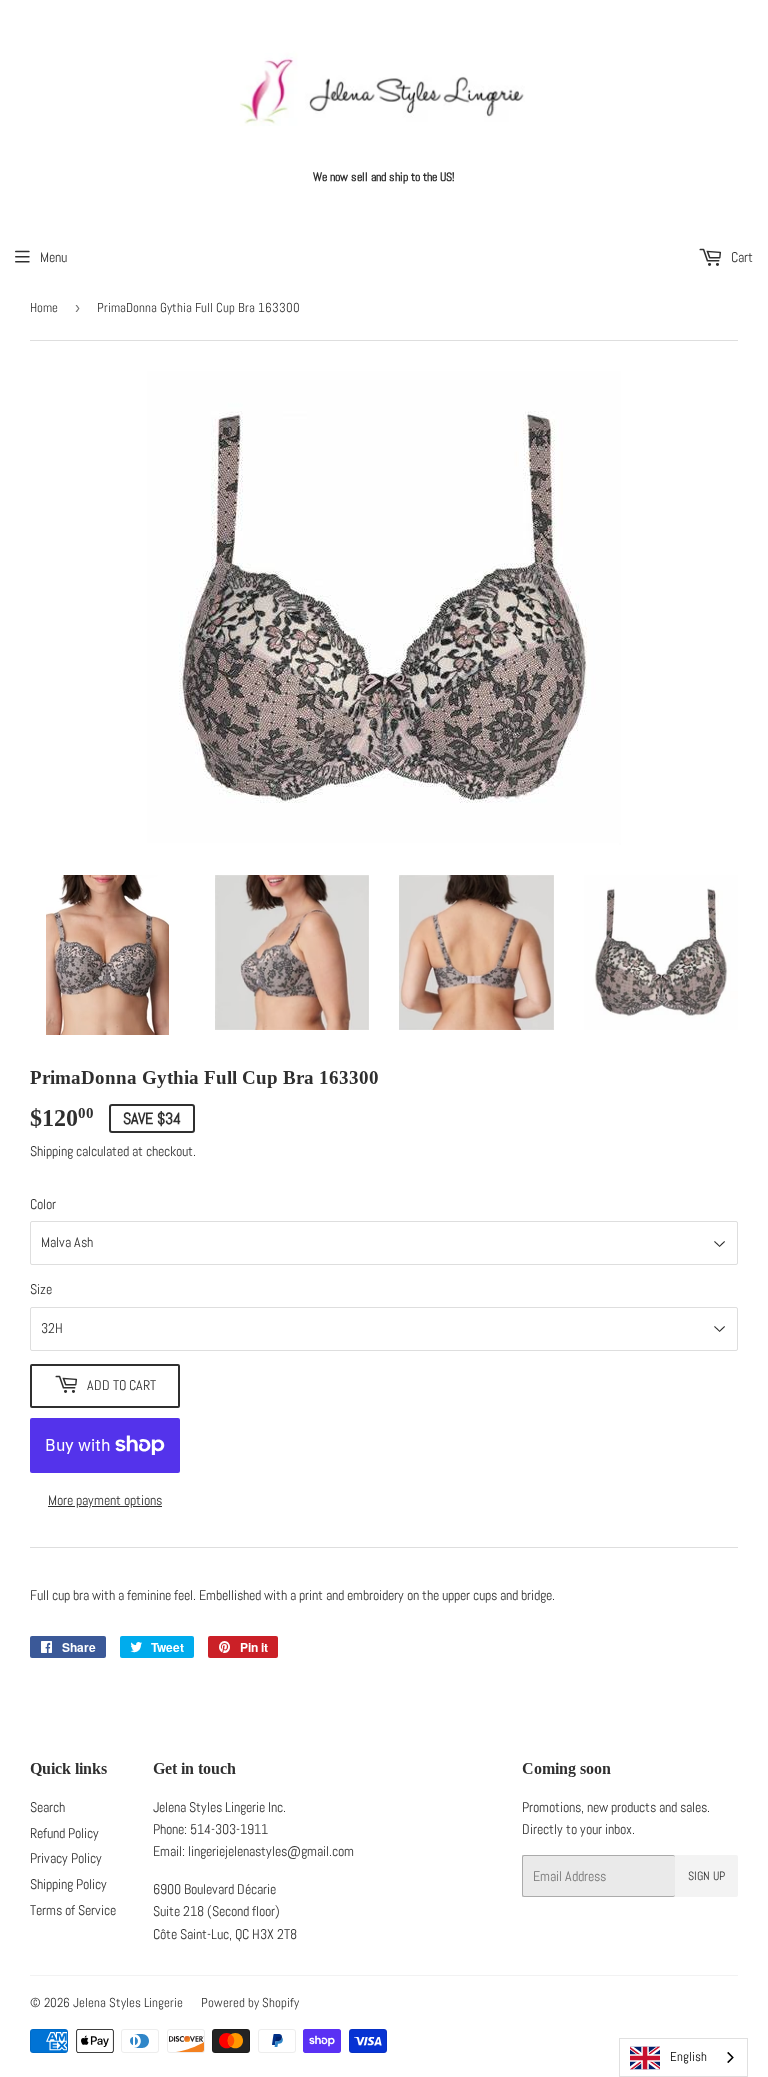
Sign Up (706, 1876)
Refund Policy (64, 1833)
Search (47, 1807)
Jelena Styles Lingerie (128, 2002)
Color (43, 1204)
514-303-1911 (229, 1829)
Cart (740, 257)
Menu (53, 257)
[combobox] (683, 2057)
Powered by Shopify (250, 2002)
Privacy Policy (66, 1858)
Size (41, 1289)
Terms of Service (73, 1910)
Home (44, 307)
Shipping (51, 1151)
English (688, 2056)
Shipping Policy (68, 1884)
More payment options (105, 1500)
